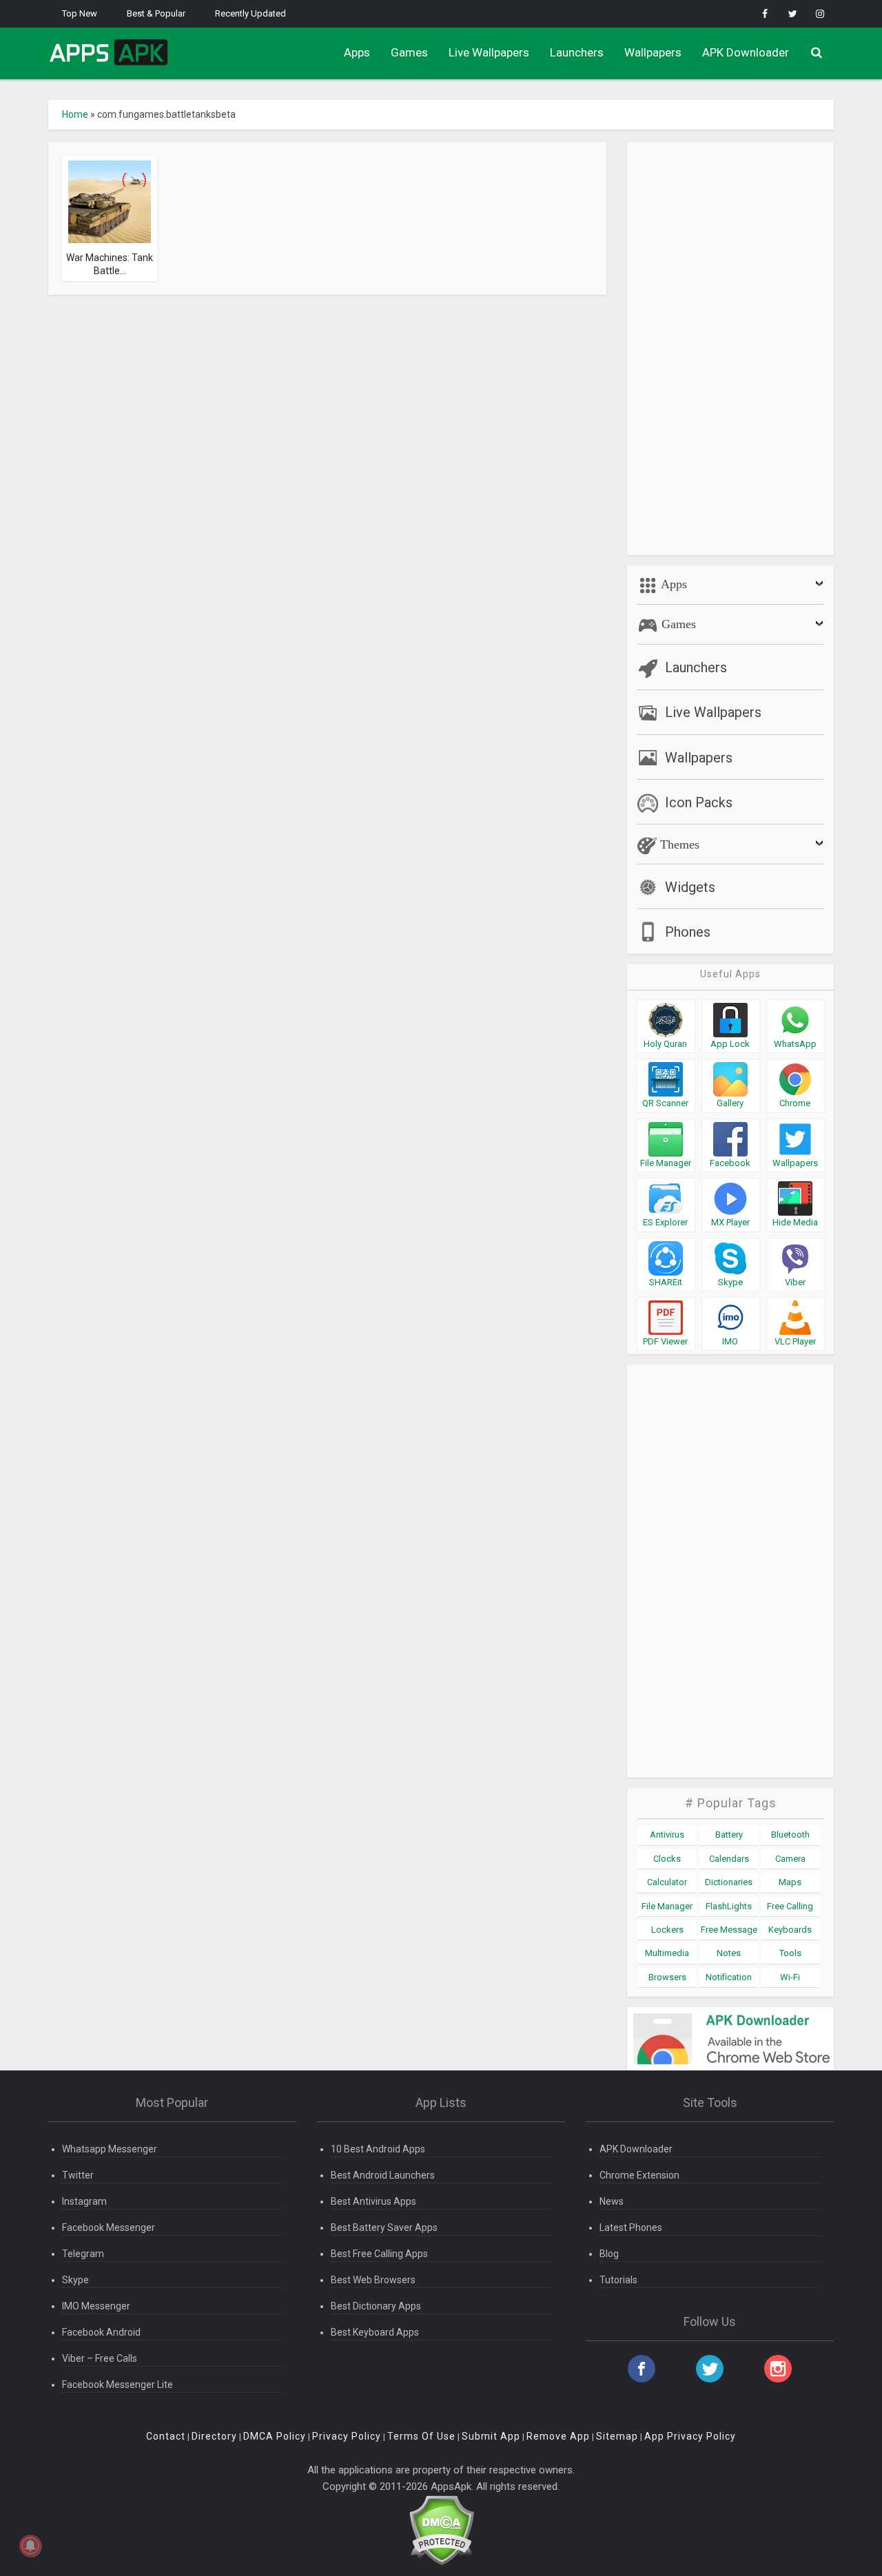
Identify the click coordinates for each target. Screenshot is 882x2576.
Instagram (84, 2201)
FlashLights (729, 1906)
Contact (166, 2436)
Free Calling (790, 1906)
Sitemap (617, 2436)
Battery (729, 1835)
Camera (790, 1859)
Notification (729, 1977)
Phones (688, 932)
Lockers (667, 1930)
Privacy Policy (347, 2436)
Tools (790, 1953)
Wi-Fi (790, 1977)
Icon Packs (699, 802)
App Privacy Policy (690, 2436)
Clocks (667, 1859)
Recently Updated (250, 13)
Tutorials (618, 2280)
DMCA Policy (275, 2436)
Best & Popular (156, 13)
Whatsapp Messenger (110, 2149)
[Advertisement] (730, 349)
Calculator (667, 1882)
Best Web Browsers (373, 2280)
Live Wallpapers (489, 52)
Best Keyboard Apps (375, 2332)
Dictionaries (729, 1882)
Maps (790, 1882)
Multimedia (667, 1953)
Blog (609, 2254)
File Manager (667, 1906)
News (612, 2201)
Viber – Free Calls (100, 2358)
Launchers (577, 52)
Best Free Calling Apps (379, 2254)
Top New (80, 13)
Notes (729, 1953)
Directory (214, 2436)
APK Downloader (746, 52)
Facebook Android (101, 2332)
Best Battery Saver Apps (384, 2227)
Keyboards (790, 1930)
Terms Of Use (421, 2436)
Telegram (83, 2254)
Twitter (78, 2175)
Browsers (667, 1977)
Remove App (558, 2436)
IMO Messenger (96, 2306)
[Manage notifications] (30, 2546)
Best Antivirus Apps (373, 2201)
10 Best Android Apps (378, 2149)
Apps (357, 52)
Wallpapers (653, 52)
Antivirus (667, 1835)
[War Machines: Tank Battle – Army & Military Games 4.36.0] (110, 201)
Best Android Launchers (383, 2175)
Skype (75, 2280)
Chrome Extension (639, 2175)
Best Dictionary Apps (376, 2306)
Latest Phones (631, 2227)
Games (409, 52)
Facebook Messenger (109, 2227)
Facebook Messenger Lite (117, 2385)
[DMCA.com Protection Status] (441, 2530)
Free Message (729, 1930)
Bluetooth (790, 1835)
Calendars (729, 1859)
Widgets (690, 887)
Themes (678, 844)
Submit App (491, 2436)
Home (75, 114)
